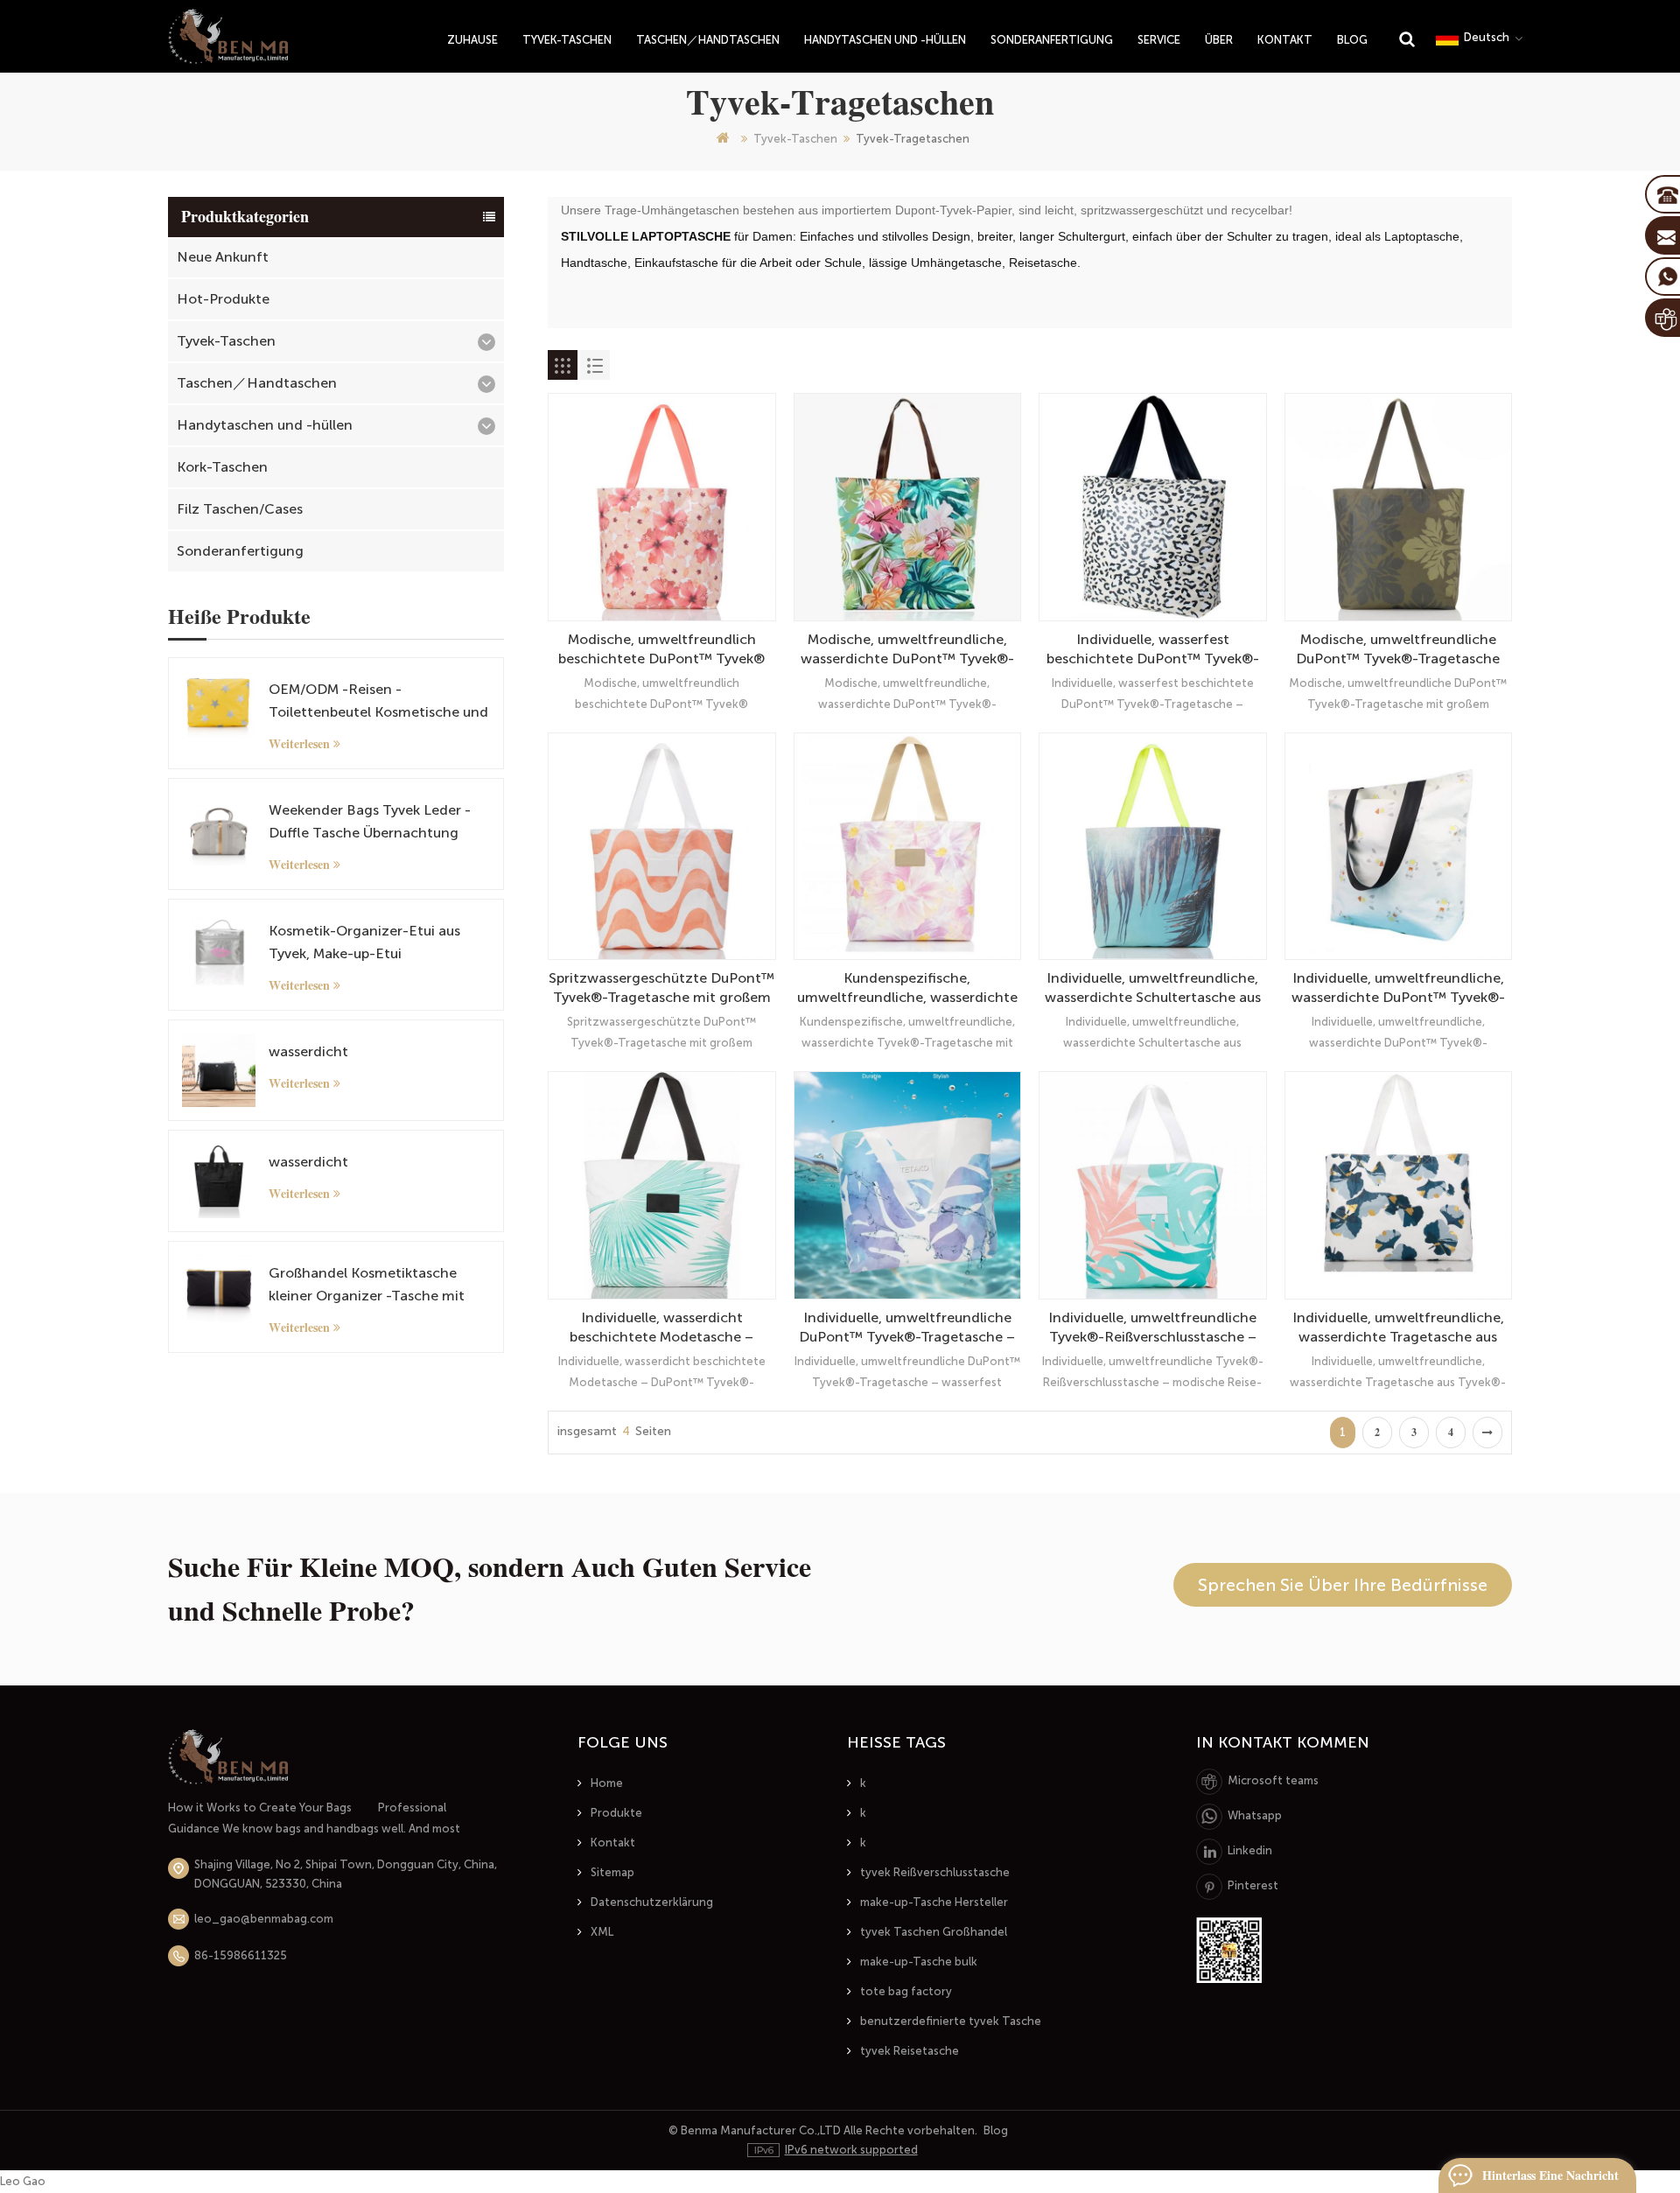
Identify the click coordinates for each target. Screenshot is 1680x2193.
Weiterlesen (299, 744)
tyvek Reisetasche (910, 2051)
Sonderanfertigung (1052, 40)
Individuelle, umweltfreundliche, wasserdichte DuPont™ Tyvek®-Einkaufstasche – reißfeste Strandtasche (1398, 988)
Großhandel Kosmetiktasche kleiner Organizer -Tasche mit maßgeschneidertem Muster (367, 1286)
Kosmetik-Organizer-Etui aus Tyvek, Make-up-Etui (364, 942)
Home (607, 1783)
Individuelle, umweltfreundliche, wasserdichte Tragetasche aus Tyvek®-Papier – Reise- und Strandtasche (1398, 1328)
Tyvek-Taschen (567, 40)
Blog (1352, 40)
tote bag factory (906, 1991)
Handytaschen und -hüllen (885, 40)
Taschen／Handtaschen (708, 40)
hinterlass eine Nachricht (1550, 2175)
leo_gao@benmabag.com (264, 1919)
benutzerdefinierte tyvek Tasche (951, 2021)
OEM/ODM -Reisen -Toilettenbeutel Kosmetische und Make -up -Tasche (378, 702)
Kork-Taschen (222, 467)
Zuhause (472, 40)
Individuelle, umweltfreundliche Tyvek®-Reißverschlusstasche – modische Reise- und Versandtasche (1152, 1328)
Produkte (616, 1813)
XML (602, 1932)
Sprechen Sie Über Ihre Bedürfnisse (1343, 1585)
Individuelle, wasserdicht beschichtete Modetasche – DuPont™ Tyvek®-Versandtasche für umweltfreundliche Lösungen (662, 1328)
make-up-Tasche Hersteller (934, 1902)
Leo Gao (23, 2181)
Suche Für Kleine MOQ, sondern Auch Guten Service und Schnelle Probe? (490, 1589)
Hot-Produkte (223, 299)
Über (1219, 40)
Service (1159, 40)
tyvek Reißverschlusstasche (935, 1872)
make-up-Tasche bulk (919, 1962)
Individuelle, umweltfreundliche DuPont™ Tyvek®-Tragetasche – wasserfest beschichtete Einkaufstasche (907, 1328)
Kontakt (1285, 40)
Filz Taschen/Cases (240, 509)
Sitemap (612, 1872)
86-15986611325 (241, 1955)
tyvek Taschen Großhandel (934, 1932)
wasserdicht (308, 1051)
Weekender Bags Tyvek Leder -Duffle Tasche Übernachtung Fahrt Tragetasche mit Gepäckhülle (370, 823)
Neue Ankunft (223, 257)
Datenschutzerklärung (652, 1902)
